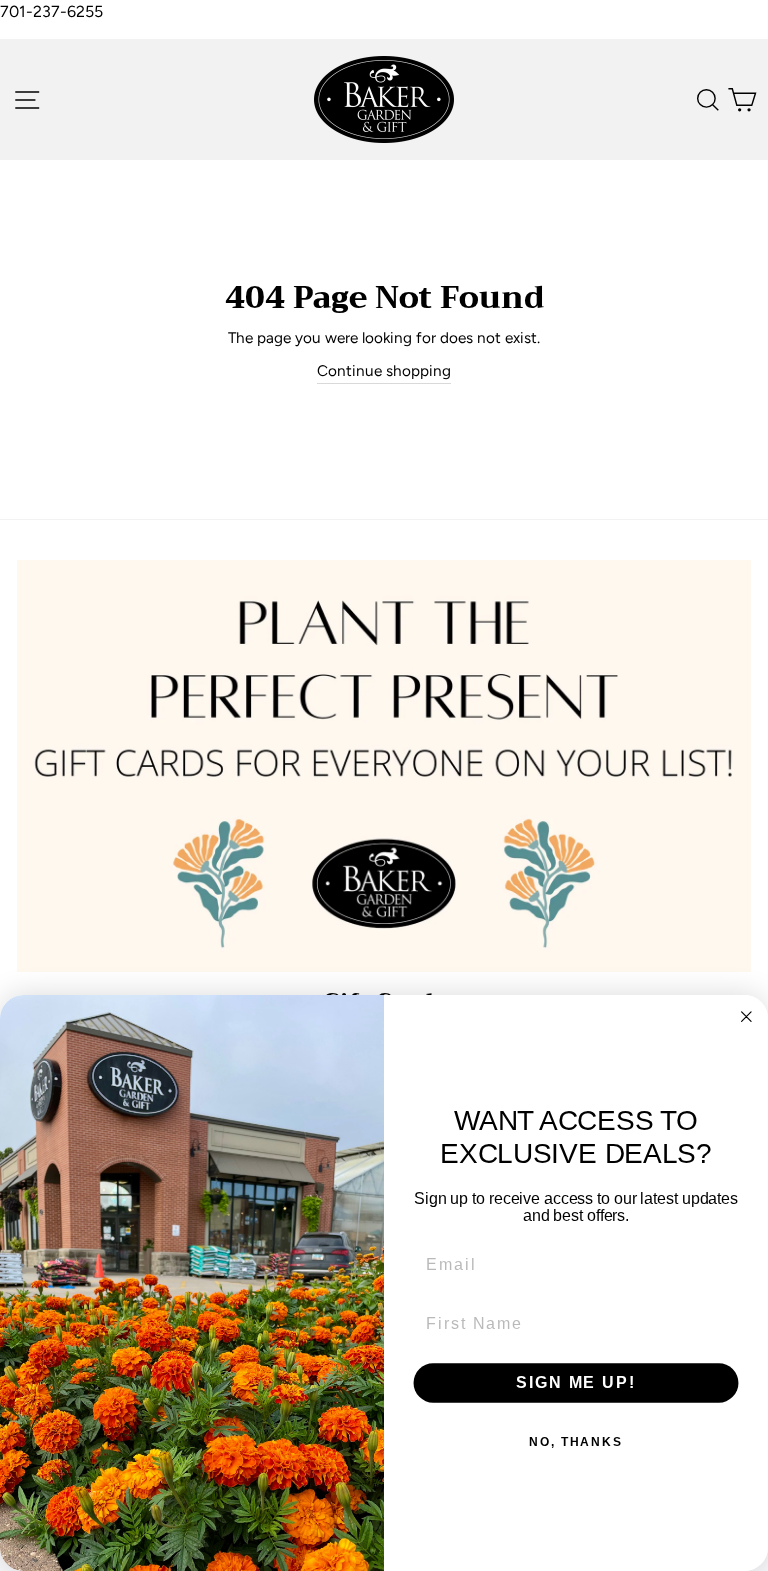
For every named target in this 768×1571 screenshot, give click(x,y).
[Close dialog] (747, 1017)
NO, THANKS (576, 1442)
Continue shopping (384, 370)
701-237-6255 (51, 11)
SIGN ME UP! (575, 1382)
